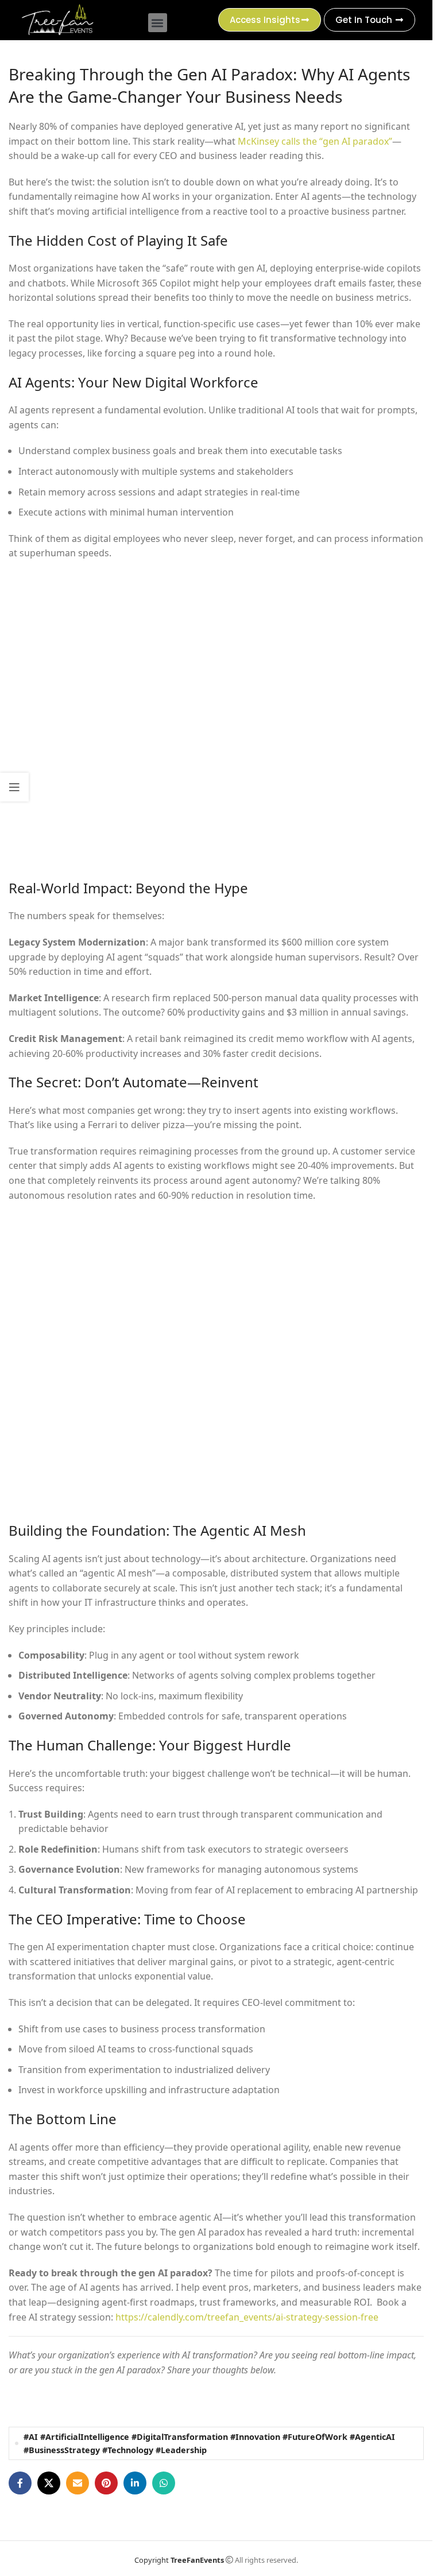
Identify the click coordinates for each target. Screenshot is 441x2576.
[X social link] (49, 2483)
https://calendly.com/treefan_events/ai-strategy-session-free (247, 2317)
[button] (158, 23)
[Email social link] (78, 2483)
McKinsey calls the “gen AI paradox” (315, 141)
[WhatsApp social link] (164, 2483)
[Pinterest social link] (106, 2483)
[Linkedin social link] (135, 2483)
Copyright (179, 2560)
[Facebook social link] (20, 2483)
